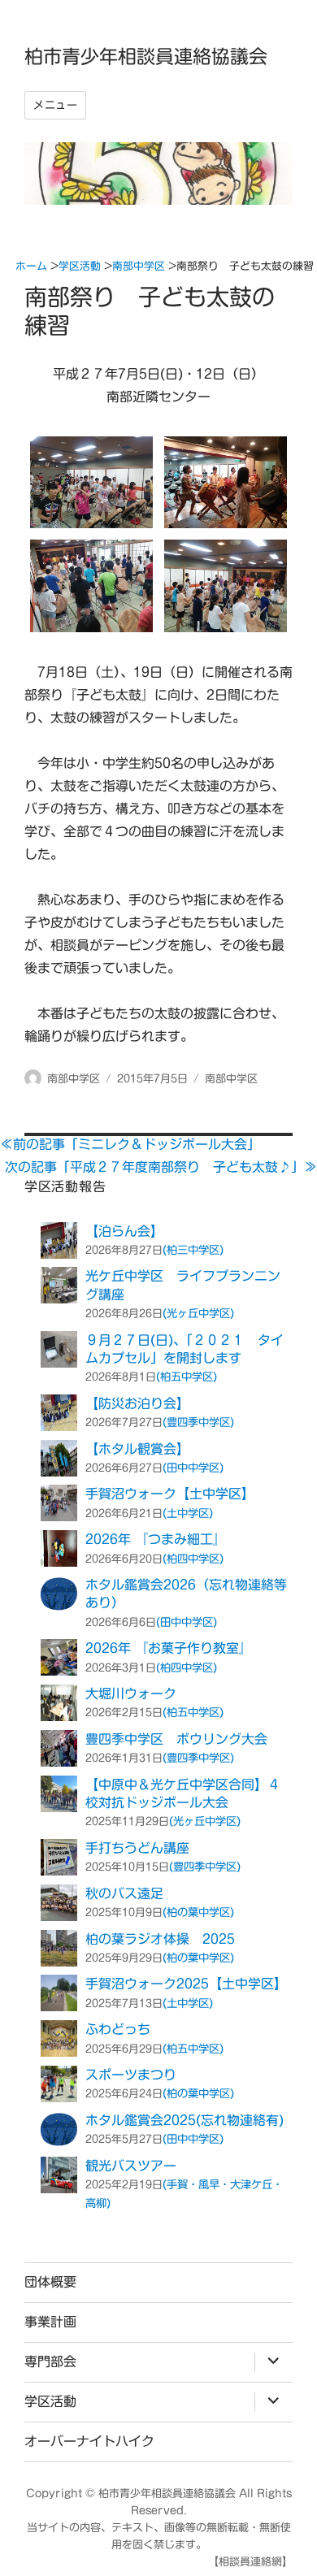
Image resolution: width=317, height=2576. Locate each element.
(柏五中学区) (187, 1377)
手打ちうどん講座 (137, 1848)
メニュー (55, 105)
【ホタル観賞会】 (137, 1449)
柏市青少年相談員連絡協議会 (146, 56)
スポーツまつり (131, 2075)
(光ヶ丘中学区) (198, 1313)
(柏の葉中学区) (198, 1912)
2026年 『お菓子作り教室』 (169, 1648)
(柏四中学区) (193, 1559)
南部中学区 (74, 1079)
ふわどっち (118, 2029)
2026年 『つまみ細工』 (156, 1539)
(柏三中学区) (193, 1250)
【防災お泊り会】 (137, 1403)
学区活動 (50, 2401)
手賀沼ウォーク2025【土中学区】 (186, 1984)
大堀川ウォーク (131, 1693)
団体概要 (50, 2282)
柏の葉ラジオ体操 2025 (160, 1939)
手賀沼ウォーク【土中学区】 (170, 1494)
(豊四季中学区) (198, 1422)
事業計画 (50, 2322)
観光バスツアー (131, 2166)
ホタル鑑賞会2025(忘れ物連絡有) (185, 2120)
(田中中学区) (193, 1468)
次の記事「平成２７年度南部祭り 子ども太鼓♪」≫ (161, 1167)
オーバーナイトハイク (89, 2441)
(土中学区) (188, 1513)
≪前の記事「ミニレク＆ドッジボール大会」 (130, 1144)
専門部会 (50, 2361)
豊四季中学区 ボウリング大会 (176, 1739)
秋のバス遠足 (124, 1893)
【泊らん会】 (124, 1231)
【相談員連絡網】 (250, 2562)
